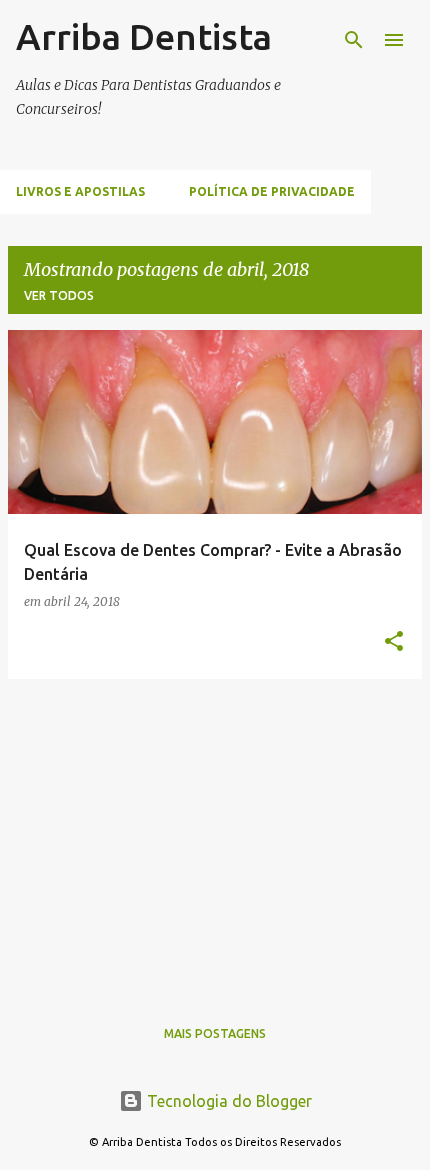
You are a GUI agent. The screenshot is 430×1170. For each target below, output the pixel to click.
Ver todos (59, 295)
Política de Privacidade (272, 191)
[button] (394, 642)
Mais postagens (215, 1033)
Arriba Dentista (144, 36)
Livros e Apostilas (80, 191)
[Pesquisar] (354, 40)
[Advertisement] (215, 835)
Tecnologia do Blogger (227, 1101)
